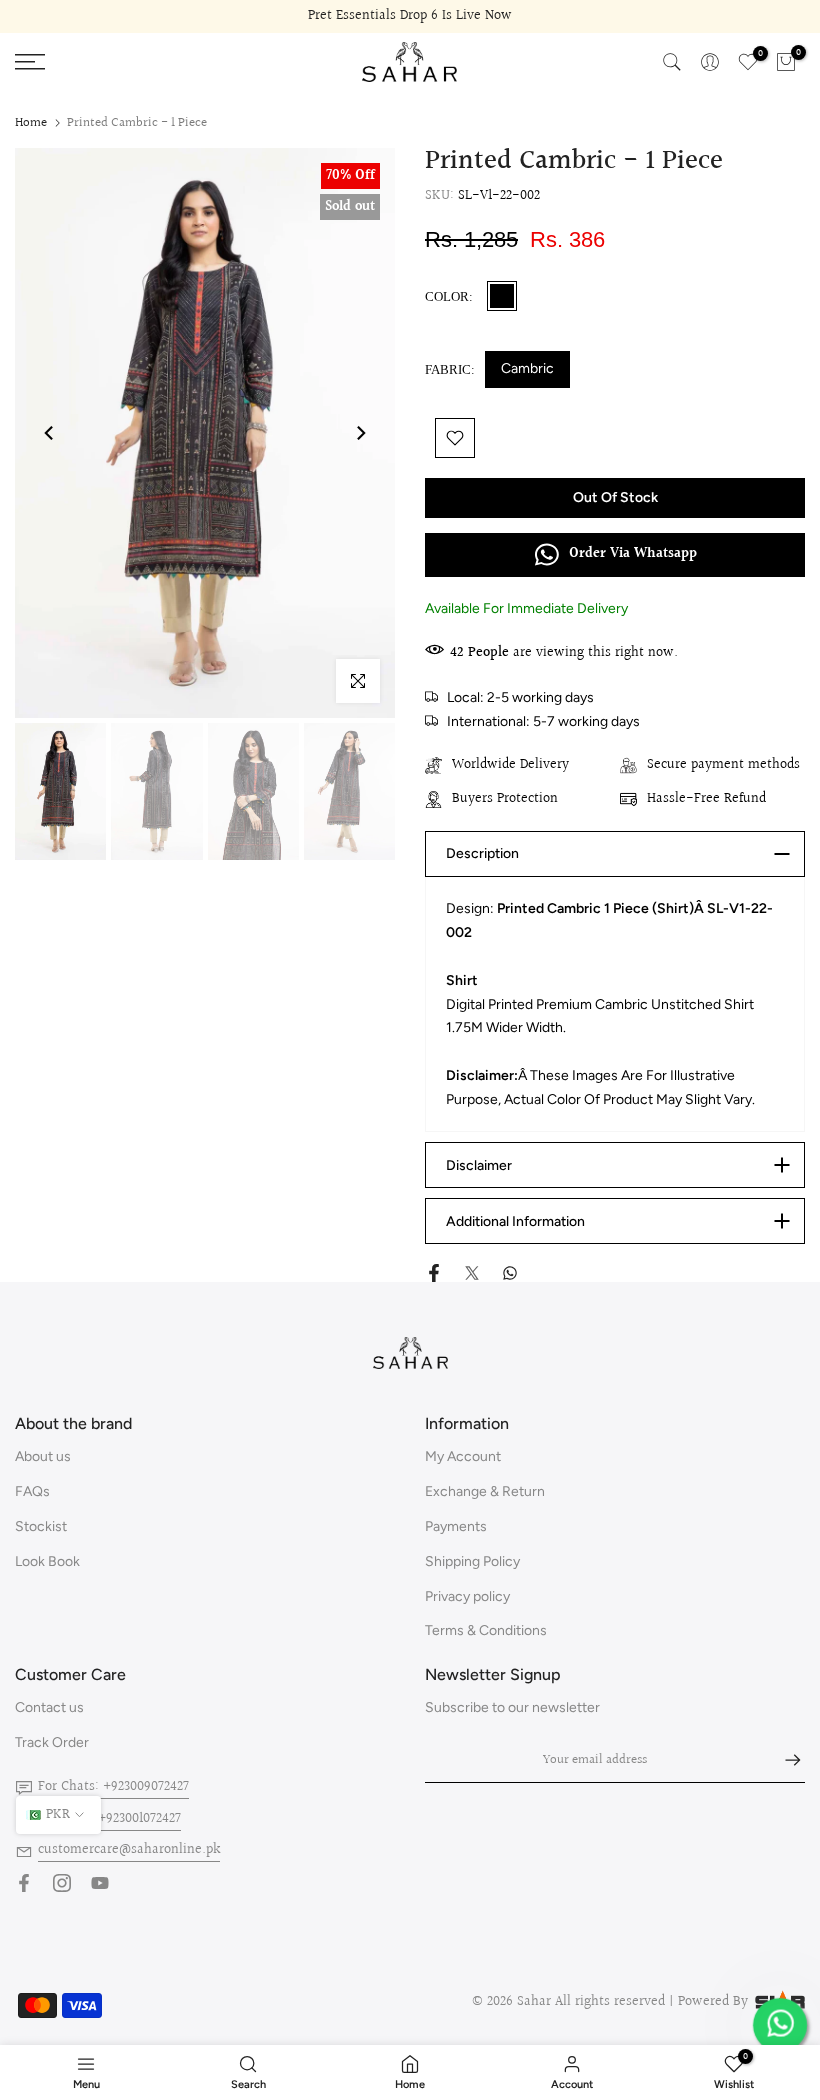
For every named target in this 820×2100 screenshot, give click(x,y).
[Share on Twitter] (472, 1273)
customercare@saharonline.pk (129, 1850)
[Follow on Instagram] (62, 1883)
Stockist (41, 1526)
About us (43, 1456)
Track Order (52, 1742)
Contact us (49, 1707)
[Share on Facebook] (434, 1273)
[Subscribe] (783, 1760)
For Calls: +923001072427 (109, 1819)
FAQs (32, 1491)
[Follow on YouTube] (100, 1883)
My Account (463, 1456)
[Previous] (50, 433)
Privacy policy (467, 1596)
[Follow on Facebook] (24, 1883)
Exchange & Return (485, 1491)
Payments (456, 1526)
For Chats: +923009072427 (113, 1787)
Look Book (47, 1561)
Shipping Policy (472, 1561)
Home (31, 123)
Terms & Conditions (486, 1630)
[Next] (360, 433)
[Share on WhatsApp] (510, 1273)
